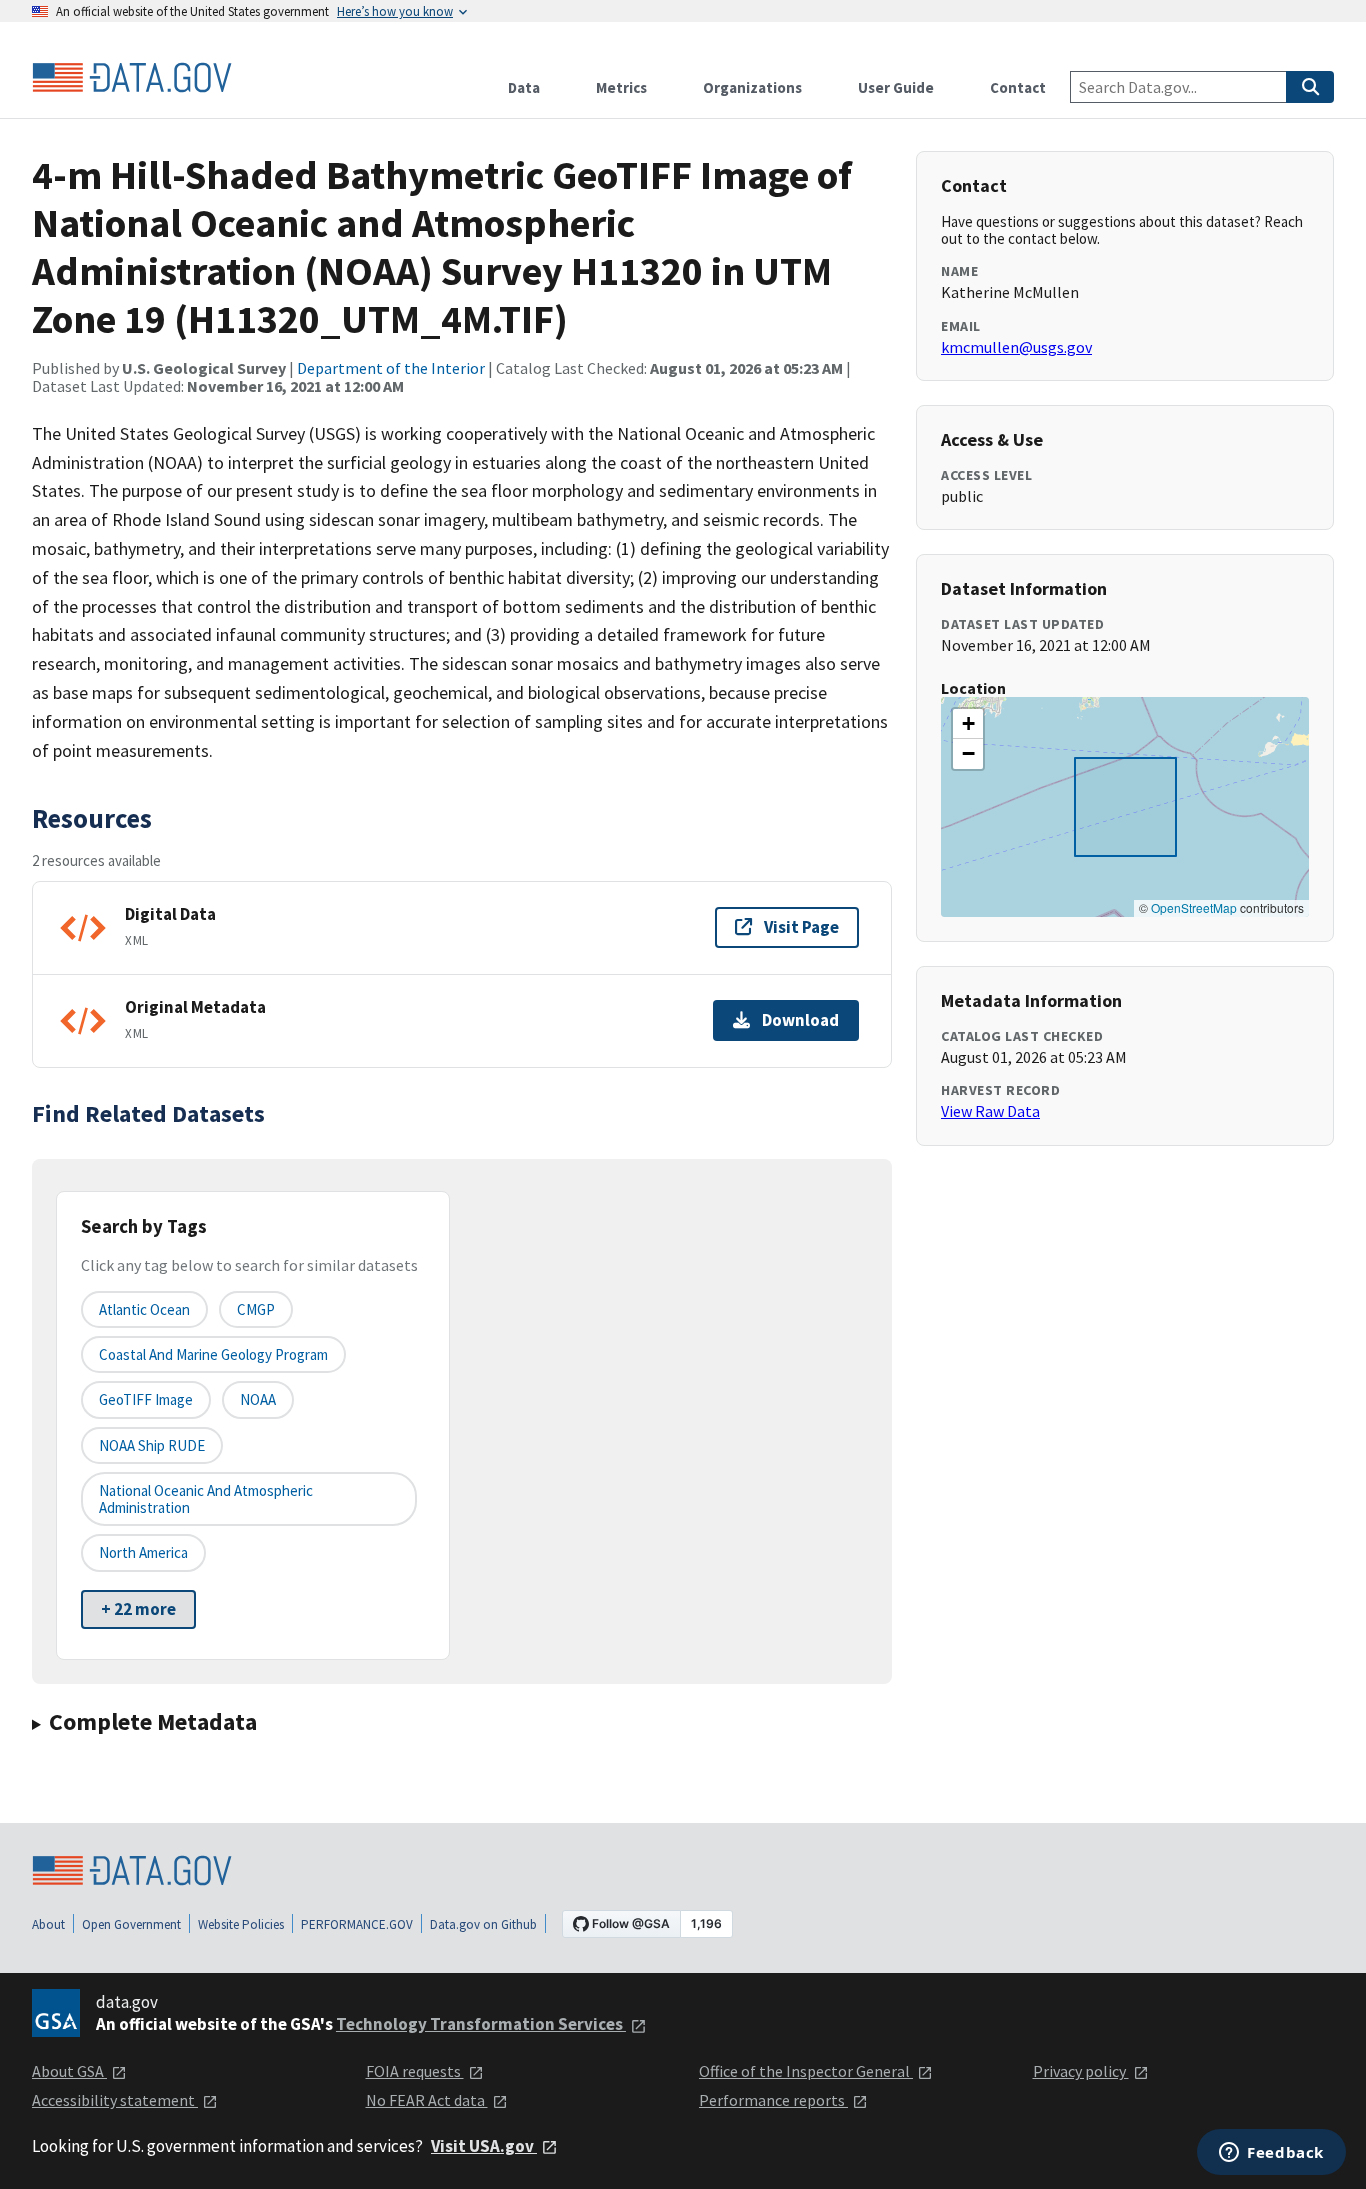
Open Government (131, 1924)
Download (800, 1020)
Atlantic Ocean (144, 1309)
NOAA (258, 1399)
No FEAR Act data (427, 2100)
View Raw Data (990, 1111)
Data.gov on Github (483, 1924)
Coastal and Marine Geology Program (213, 1354)
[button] (968, 724)
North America (143, 1552)
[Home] (132, 78)
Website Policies (241, 1924)
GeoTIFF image (146, 1399)
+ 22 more (138, 1609)
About (48, 1924)
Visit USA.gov (484, 2146)
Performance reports (773, 2100)
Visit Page (801, 927)
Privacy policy (1081, 2071)
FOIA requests (415, 2071)
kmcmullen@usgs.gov (1016, 347)
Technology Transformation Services (481, 2024)
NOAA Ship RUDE (152, 1445)
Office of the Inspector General (806, 2071)
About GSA (69, 2071)
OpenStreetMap (1194, 907)
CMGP (256, 1309)
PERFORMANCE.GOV (357, 1924)
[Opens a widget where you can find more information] (1271, 2154)
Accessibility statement (115, 2100)
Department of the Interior (391, 368)
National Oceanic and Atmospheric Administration (206, 1499)
